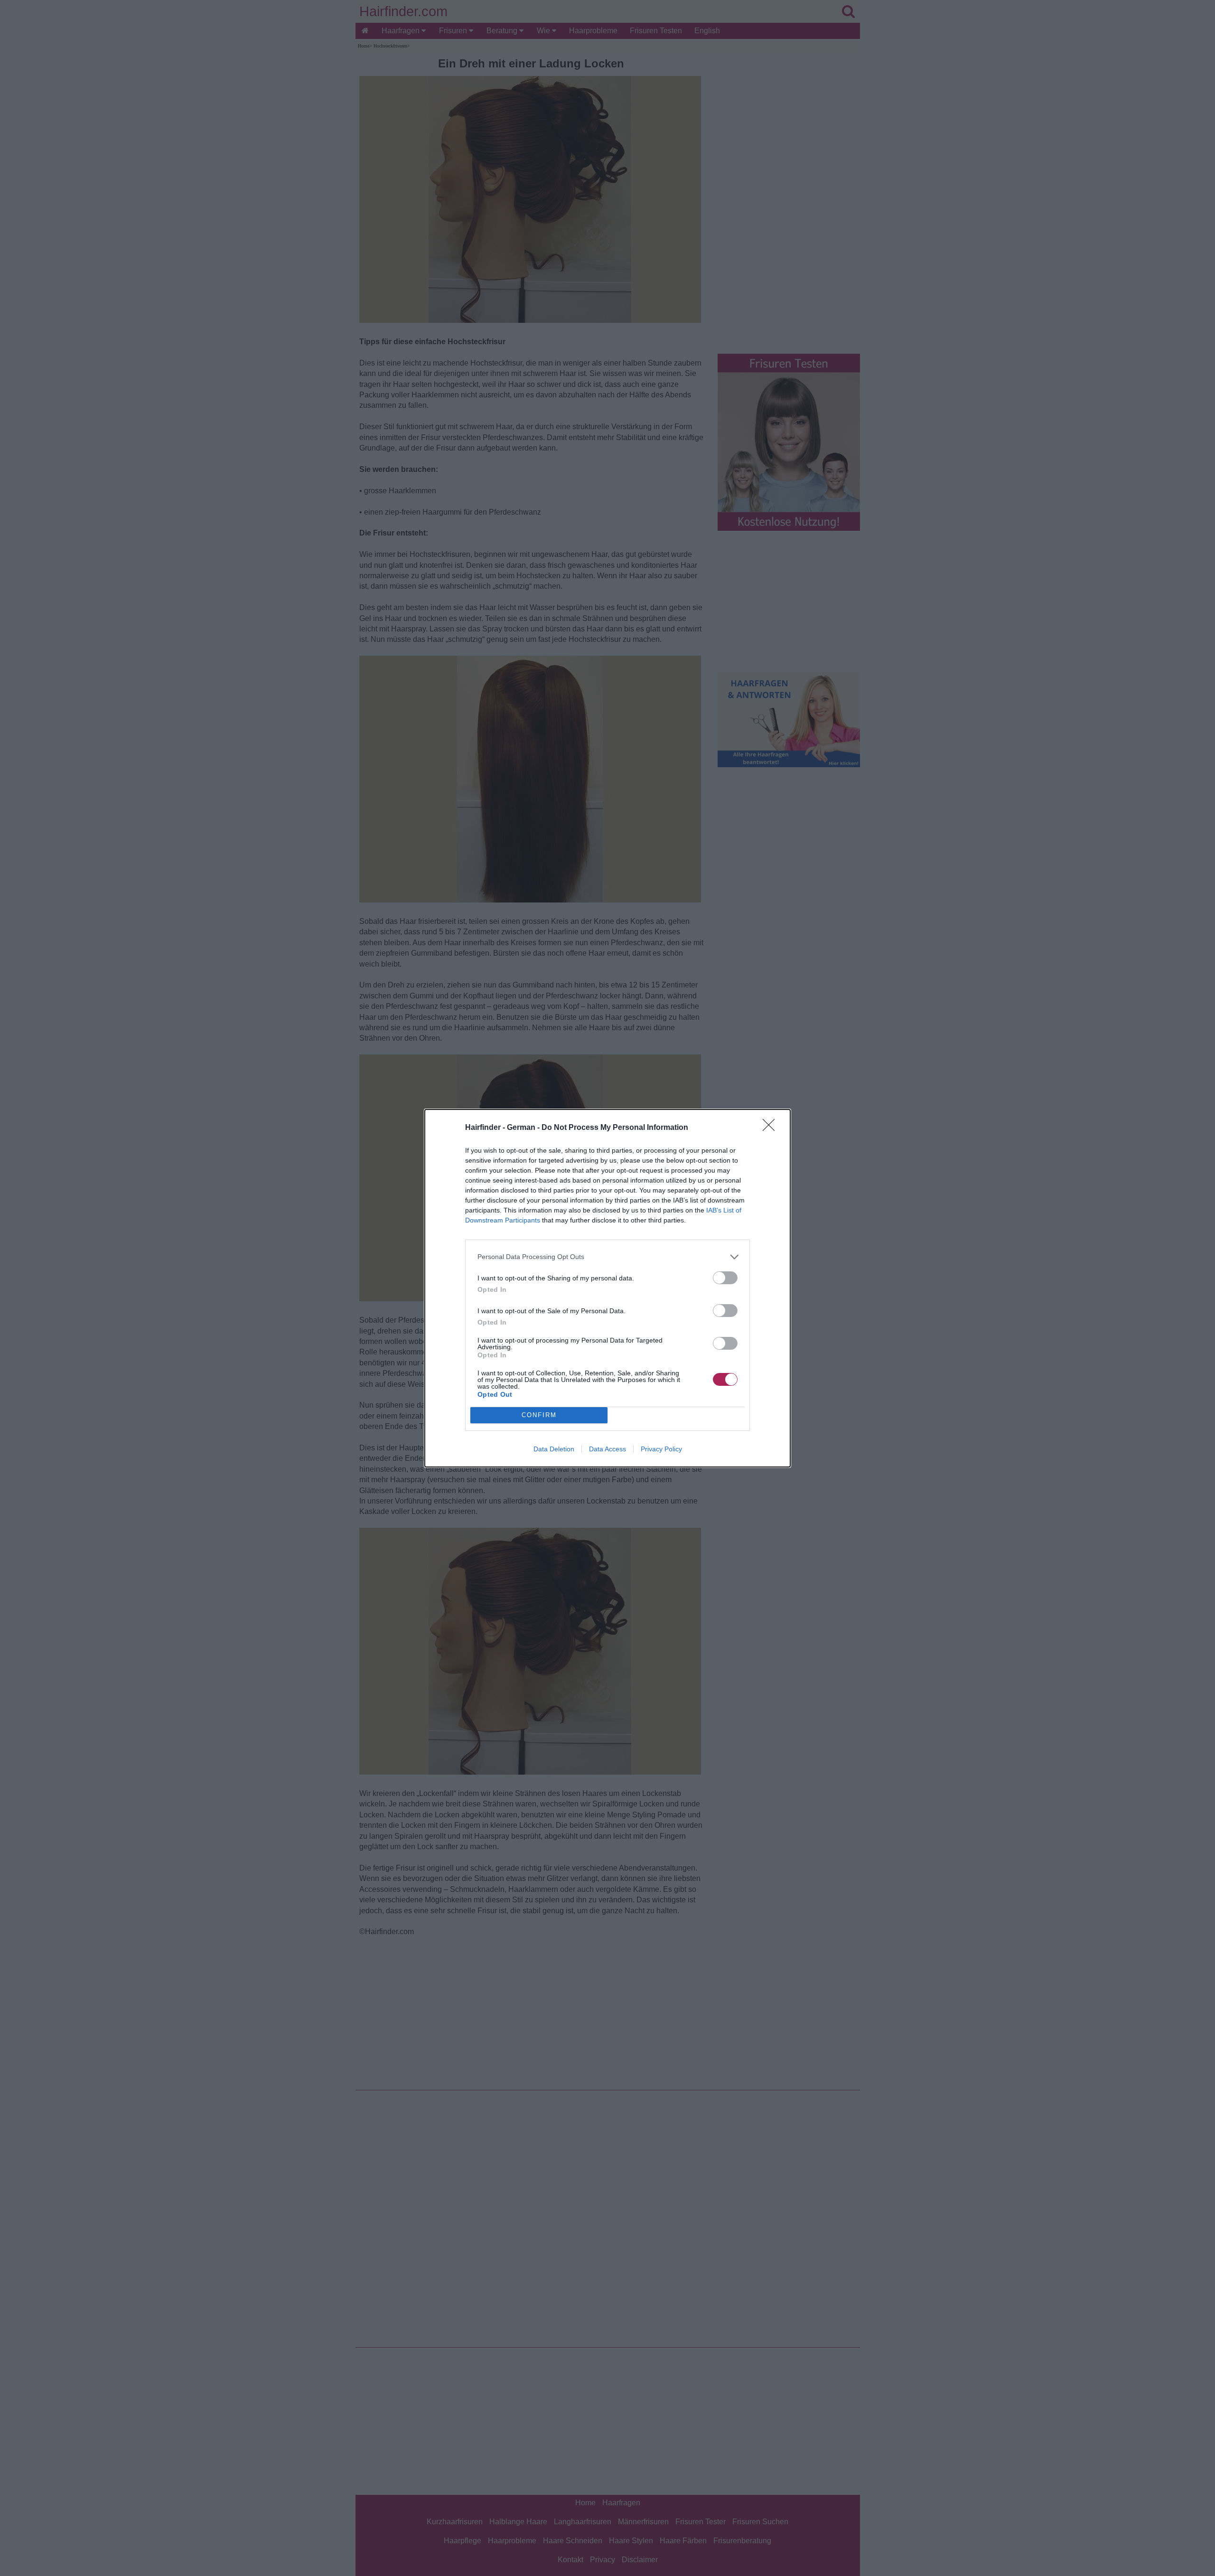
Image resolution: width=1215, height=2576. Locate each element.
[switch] (725, 1278)
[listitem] (607, 1257)
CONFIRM (539, 1415)
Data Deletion (554, 1449)
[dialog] (607, 1288)
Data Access (607, 1449)
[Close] (772, 1128)
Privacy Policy (661, 1449)
